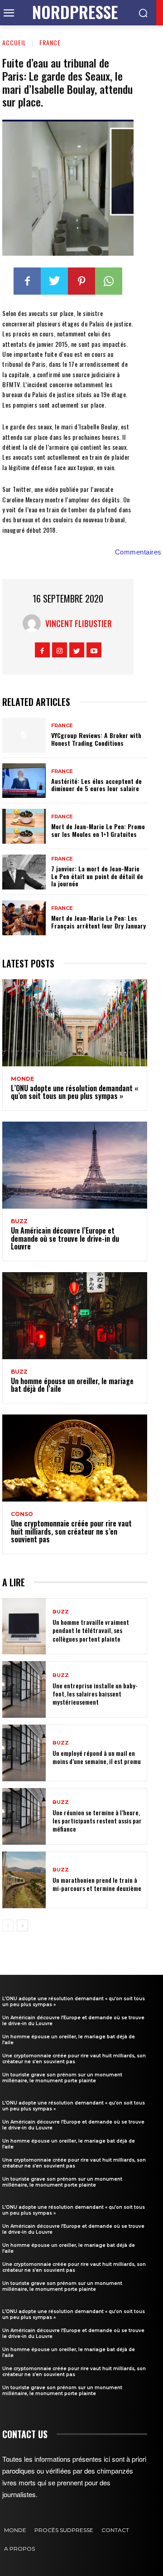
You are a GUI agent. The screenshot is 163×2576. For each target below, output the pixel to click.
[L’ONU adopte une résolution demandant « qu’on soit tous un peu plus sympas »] (75, 1023)
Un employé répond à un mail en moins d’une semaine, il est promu (97, 1757)
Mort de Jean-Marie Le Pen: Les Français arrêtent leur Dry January (98, 922)
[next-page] (22, 1925)
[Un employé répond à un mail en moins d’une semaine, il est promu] (24, 1753)
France (50, 42)
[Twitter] (54, 281)
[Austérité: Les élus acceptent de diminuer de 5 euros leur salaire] (24, 781)
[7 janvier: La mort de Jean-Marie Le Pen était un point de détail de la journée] (24, 872)
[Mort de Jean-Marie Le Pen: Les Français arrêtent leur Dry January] (24, 918)
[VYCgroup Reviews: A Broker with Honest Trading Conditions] (24, 735)
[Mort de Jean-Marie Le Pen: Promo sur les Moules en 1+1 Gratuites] (24, 826)
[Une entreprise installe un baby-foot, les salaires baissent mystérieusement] (24, 1689)
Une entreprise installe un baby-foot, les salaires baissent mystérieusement (95, 1694)
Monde (22, 1079)
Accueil (14, 42)
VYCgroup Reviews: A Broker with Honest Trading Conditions (96, 739)
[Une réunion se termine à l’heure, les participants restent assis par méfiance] (24, 1816)
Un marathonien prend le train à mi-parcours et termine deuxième (97, 1884)
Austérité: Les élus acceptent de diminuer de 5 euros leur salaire (96, 785)
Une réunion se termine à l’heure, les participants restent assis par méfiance (97, 1820)
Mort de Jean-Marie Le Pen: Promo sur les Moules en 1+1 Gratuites (98, 830)
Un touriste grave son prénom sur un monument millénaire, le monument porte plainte (62, 2078)
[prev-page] (8, 1925)
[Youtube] (94, 650)
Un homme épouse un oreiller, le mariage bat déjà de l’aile (72, 1385)
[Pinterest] (81, 281)
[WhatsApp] (109, 281)
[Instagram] (60, 650)
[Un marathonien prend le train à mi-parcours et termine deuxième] (24, 1880)
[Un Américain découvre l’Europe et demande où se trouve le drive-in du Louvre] (75, 1165)
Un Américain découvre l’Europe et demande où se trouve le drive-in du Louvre (65, 1238)
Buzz (19, 1221)
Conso (22, 1514)
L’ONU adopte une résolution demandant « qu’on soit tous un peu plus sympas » (74, 1092)
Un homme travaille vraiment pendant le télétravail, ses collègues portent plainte (91, 1630)
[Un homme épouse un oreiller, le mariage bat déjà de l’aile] (75, 1316)
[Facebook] (27, 281)
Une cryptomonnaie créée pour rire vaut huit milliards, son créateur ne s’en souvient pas (71, 1531)
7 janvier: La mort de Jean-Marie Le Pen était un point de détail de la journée (97, 876)
